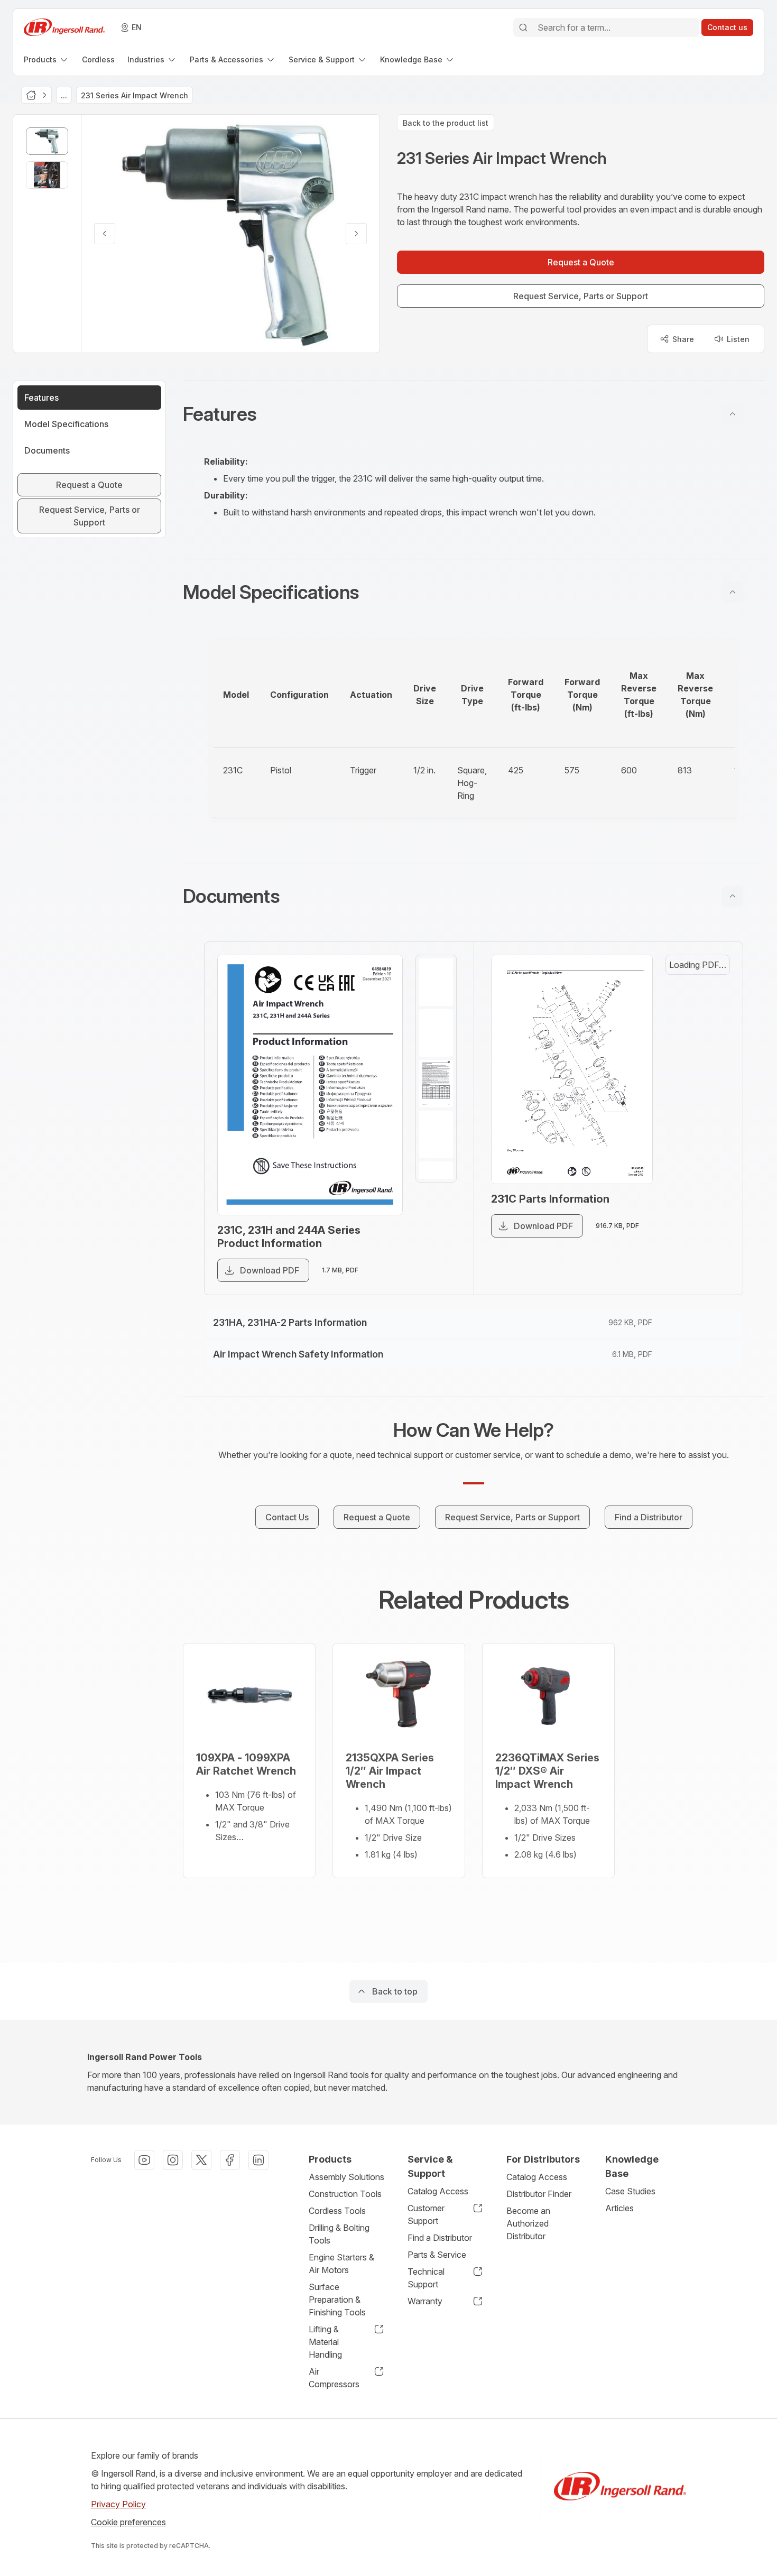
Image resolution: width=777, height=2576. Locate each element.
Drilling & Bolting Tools (339, 2234)
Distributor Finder (539, 2194)
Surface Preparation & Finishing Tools (337, 2300)
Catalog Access (438, 2191)
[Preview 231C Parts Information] (572, 1069)
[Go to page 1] (436, 982)
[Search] (523, 27)
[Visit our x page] (201, 2160)
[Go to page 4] (436, 1134)
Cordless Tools (337, 2211)
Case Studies (630, 2191)
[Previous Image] (105, 234)
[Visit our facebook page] (230, 2160)
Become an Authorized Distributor (528, 2223)
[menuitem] (47, 59)
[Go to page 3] (436, 1084)
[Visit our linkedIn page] (258, 2160)
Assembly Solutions (346, 2177)
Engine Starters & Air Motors (341, 2264)
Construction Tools (345, 2194)
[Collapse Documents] (733, 896)
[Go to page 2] (436, 1033)
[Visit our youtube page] (144, 2160)
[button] (474, 414)
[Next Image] (356, 234)
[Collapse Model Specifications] (733, 592)
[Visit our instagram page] (173, 2160)
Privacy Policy (118, 2504)
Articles (619, 2208)
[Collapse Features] (733, 414)
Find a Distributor (440, 2238)
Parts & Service (437, 2255)
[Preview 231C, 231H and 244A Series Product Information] (310, 1085)
